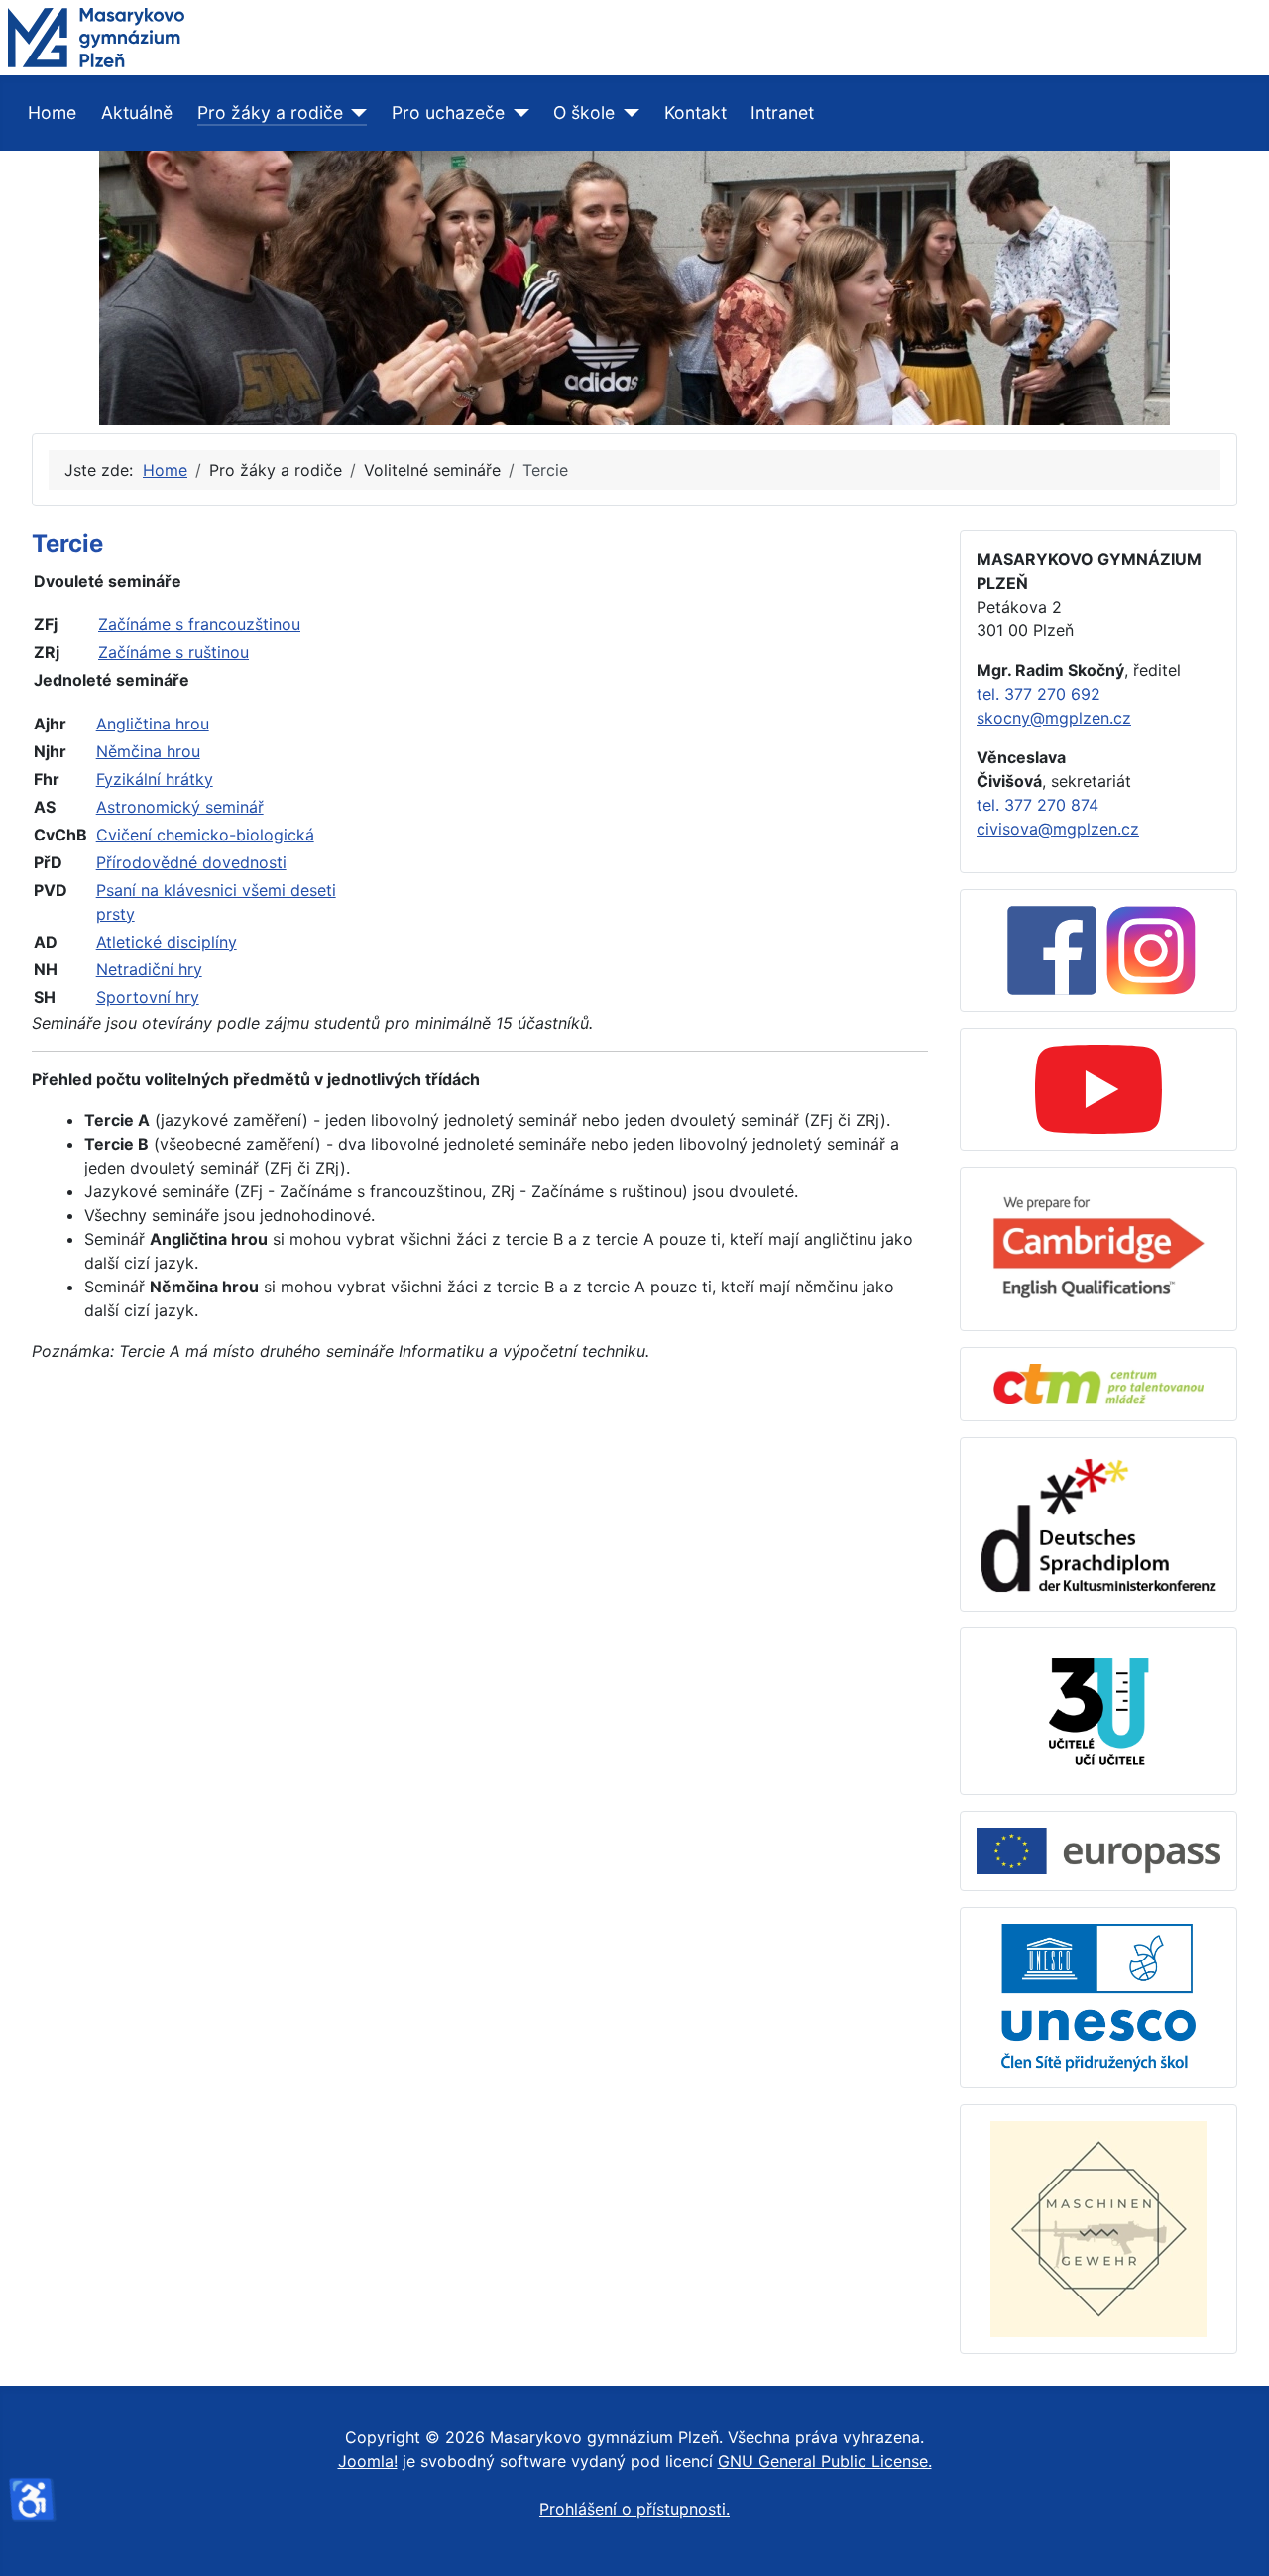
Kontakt (695, 112)
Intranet (782, 112)
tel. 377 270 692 (1038, 694)
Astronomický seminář (180, 807)
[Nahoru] (1234, 2539)
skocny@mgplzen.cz (1054, 718)
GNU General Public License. (825, 2461)
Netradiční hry (149, 969)
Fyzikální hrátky (155, 779)
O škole (584, 112)
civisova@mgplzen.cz (1058, 829)
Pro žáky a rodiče (270, 112)
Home (52, 112)
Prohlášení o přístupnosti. (634, 2509)
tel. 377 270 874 (1038, 805)
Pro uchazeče (448, 112)
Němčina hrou (148, 751)
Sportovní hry (148, 997)
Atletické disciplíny (167, 942)
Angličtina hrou (153, 724)
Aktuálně (137, 112)
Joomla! (368, 2461)
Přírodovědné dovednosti (191, 862)
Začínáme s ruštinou (173, 652)
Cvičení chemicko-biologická (205, 835)
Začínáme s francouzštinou (199, 624)
